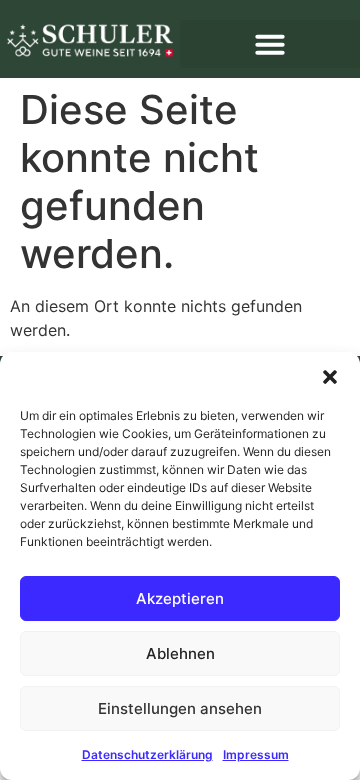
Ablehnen (180, 653)
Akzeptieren (180, 598)
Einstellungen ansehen (180, 708)
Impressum (256, 754)
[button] (330, 377)
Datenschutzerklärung (147, 754)
